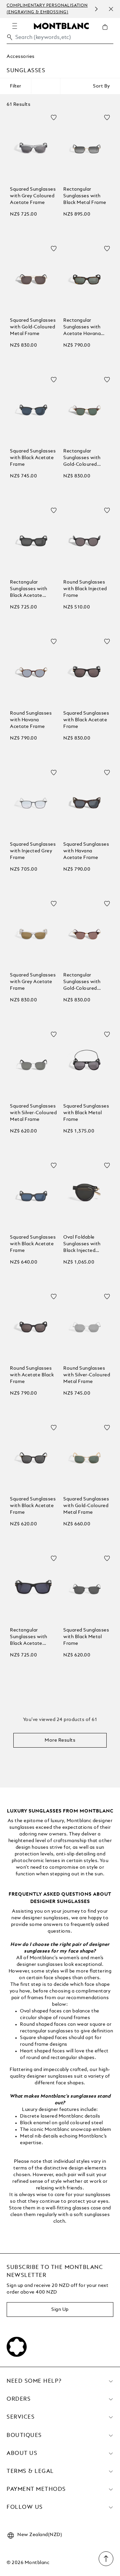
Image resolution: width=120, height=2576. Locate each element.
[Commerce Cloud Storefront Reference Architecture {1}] (61, 26)
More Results (60, 1740)
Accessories (21, 57)
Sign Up (60, 2310)
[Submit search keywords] (10, 37)
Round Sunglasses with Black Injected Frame (85, 589)
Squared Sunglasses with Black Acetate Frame (33, 458)
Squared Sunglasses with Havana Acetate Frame (86, 851)
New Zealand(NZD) (40, 2535)
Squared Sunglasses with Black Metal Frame (86, 1113)
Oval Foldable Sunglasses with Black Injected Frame (82, 1244)
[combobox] (60, 39)
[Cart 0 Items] (108, 32)
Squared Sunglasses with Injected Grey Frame (33, 851)
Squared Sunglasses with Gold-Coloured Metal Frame (33, 327)
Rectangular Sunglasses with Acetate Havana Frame (82, 328)
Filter (15, 86)
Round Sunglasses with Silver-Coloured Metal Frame (87, 1375)
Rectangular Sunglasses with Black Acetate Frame (29, 589)
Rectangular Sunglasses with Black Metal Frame (85, 196)
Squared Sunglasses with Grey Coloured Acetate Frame (33, 196)
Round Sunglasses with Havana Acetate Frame (31, 720)
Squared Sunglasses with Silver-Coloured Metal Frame (33, 1113)
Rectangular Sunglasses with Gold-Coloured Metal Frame (82, 458)
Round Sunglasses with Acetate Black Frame (32, 1375)
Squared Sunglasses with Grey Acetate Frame (33, 982)
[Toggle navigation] (15, 26)
